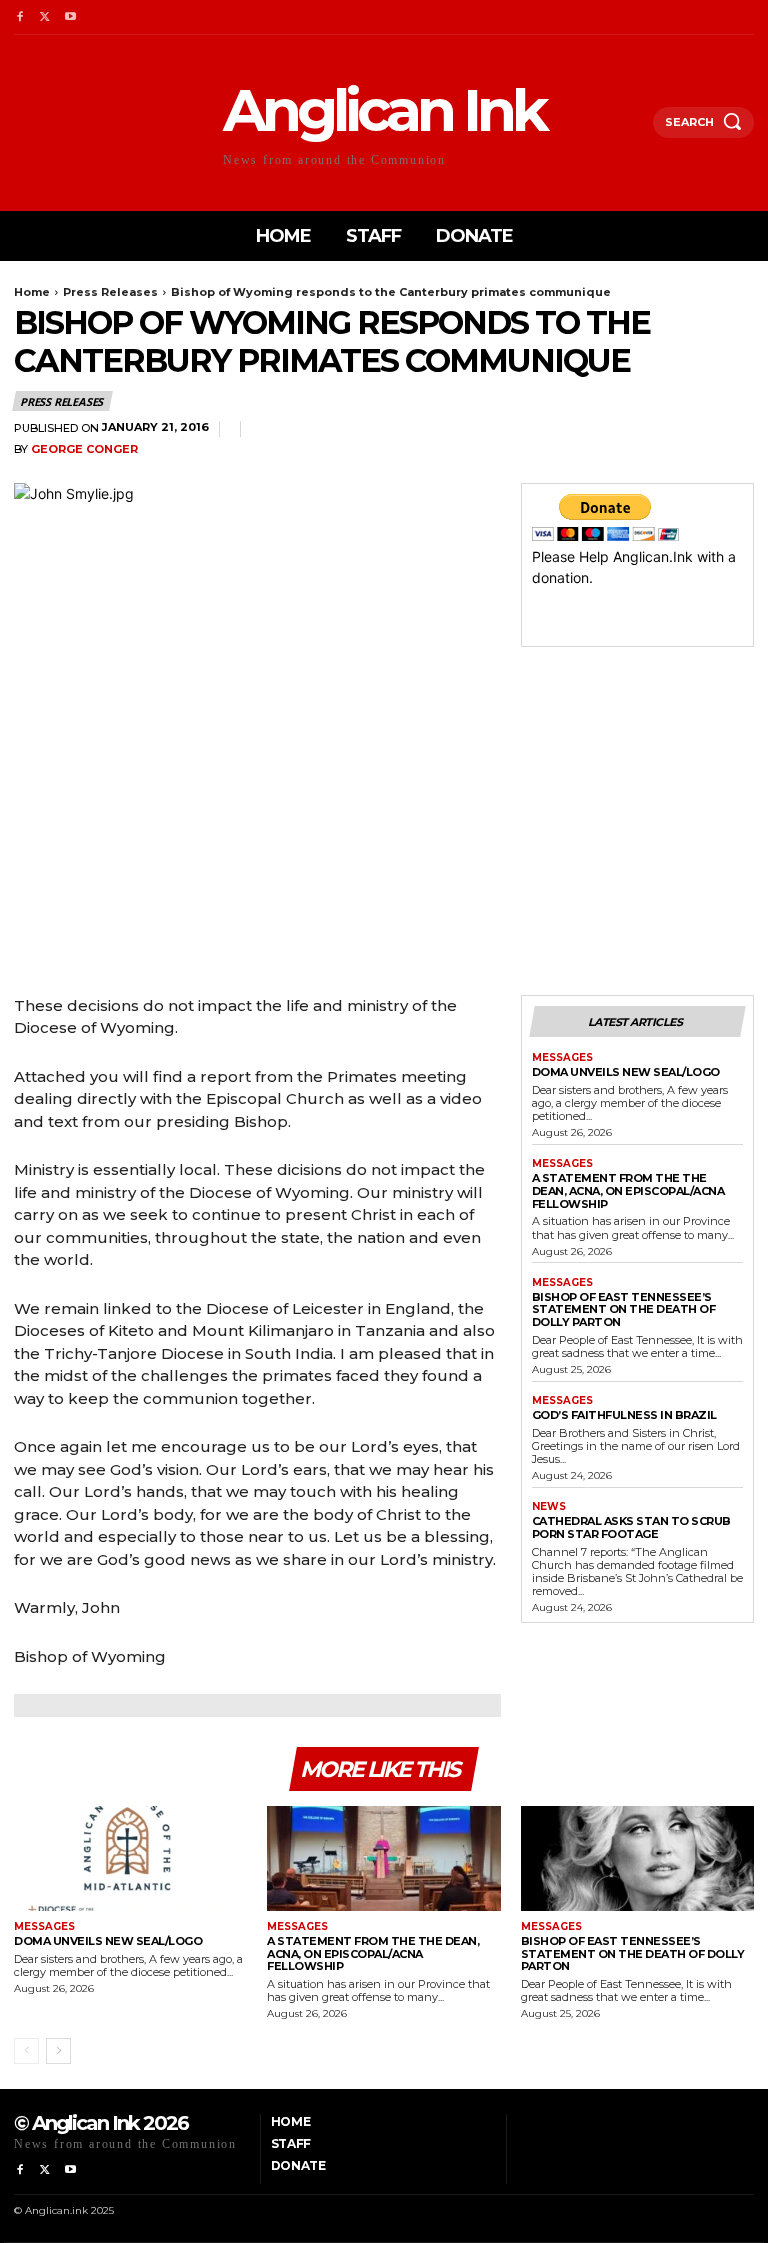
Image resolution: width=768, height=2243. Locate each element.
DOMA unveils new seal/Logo (626, 1072)
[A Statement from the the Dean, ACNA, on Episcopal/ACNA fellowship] (383, 1858)
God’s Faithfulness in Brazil (624, 1415)
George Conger (84, 449)
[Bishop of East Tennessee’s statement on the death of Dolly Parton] (637, 1858)
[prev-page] (26, 2051)
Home (32, 292)
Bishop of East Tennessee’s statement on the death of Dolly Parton (624, 1309)
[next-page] (58, 2051)
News (549, 1507)
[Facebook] (19, 17)
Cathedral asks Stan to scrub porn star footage (631, 1527)
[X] (44, 17)
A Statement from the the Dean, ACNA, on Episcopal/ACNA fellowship (628, 1190)
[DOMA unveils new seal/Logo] (130, 1858)
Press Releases (110, 292)
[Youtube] (70, 17)
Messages (562, 1058)
